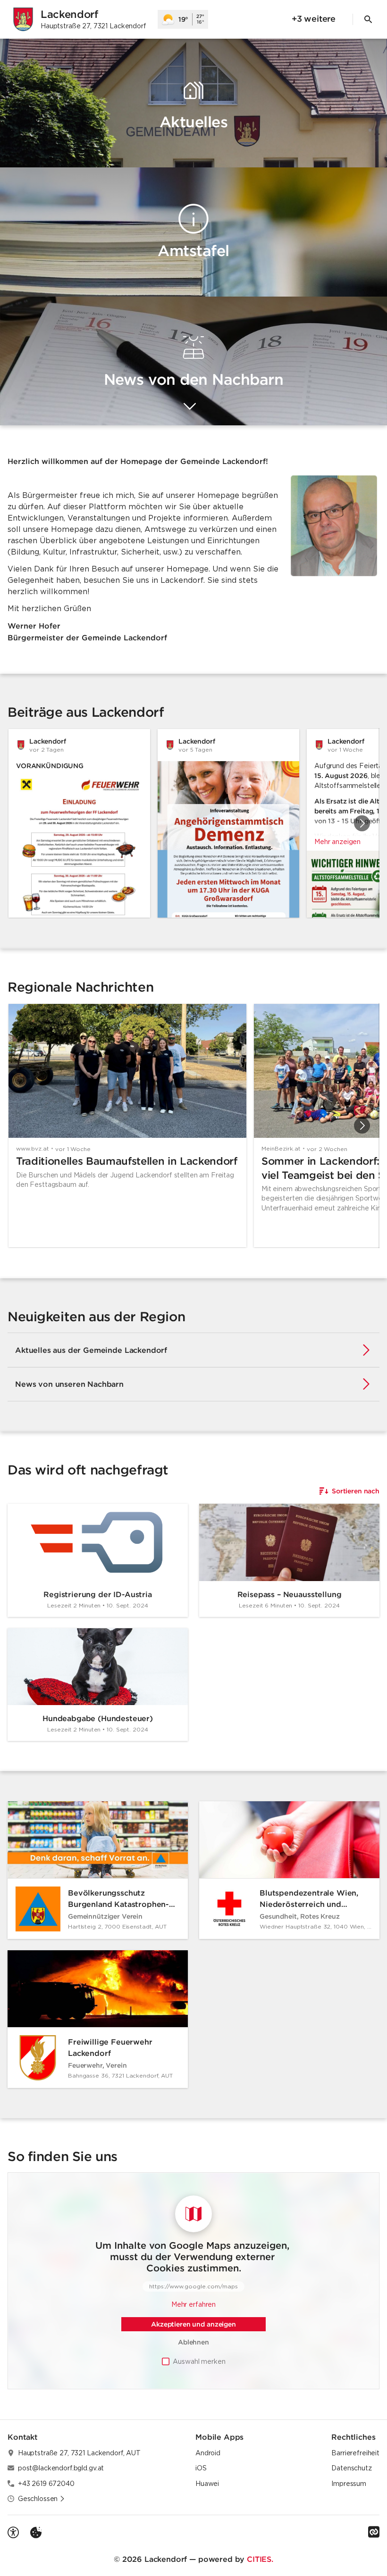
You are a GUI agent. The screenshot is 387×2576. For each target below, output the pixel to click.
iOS (201, 2468)
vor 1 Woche (73, 1149)
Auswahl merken (199, 2361)
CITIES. (260, 2559)
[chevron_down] (190, 407)
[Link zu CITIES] (374, 2532)
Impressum (349, 2484)
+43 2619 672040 (46, 2484)
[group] (193, 823)
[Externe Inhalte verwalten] (36, 2533)
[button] (334, 526)
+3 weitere (314, 19)
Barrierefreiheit (355, 2453)
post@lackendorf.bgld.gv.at (61, 2468)
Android (208, 2453)
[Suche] (368, 19)
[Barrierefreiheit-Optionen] (13, 2533)
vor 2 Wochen (327, 1149)
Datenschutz (351, 2468)
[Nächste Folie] (362, 823)
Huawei (207, 2484)
